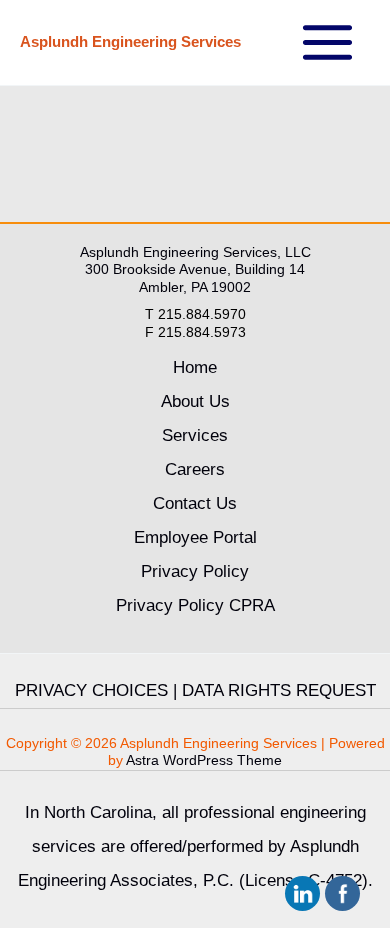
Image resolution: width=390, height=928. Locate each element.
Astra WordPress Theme (204, 760)
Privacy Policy (195, 571)
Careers (195, 469)
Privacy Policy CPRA (195, 605)
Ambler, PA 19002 (195, 287)
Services (195, 435)
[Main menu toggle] (328, 42)
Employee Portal (195, 537)
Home (195, 367)
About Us (195, 401)
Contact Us (195, 503)
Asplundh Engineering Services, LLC (195, 252)
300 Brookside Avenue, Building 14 (195, 269)
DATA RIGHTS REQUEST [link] (279, 690)
